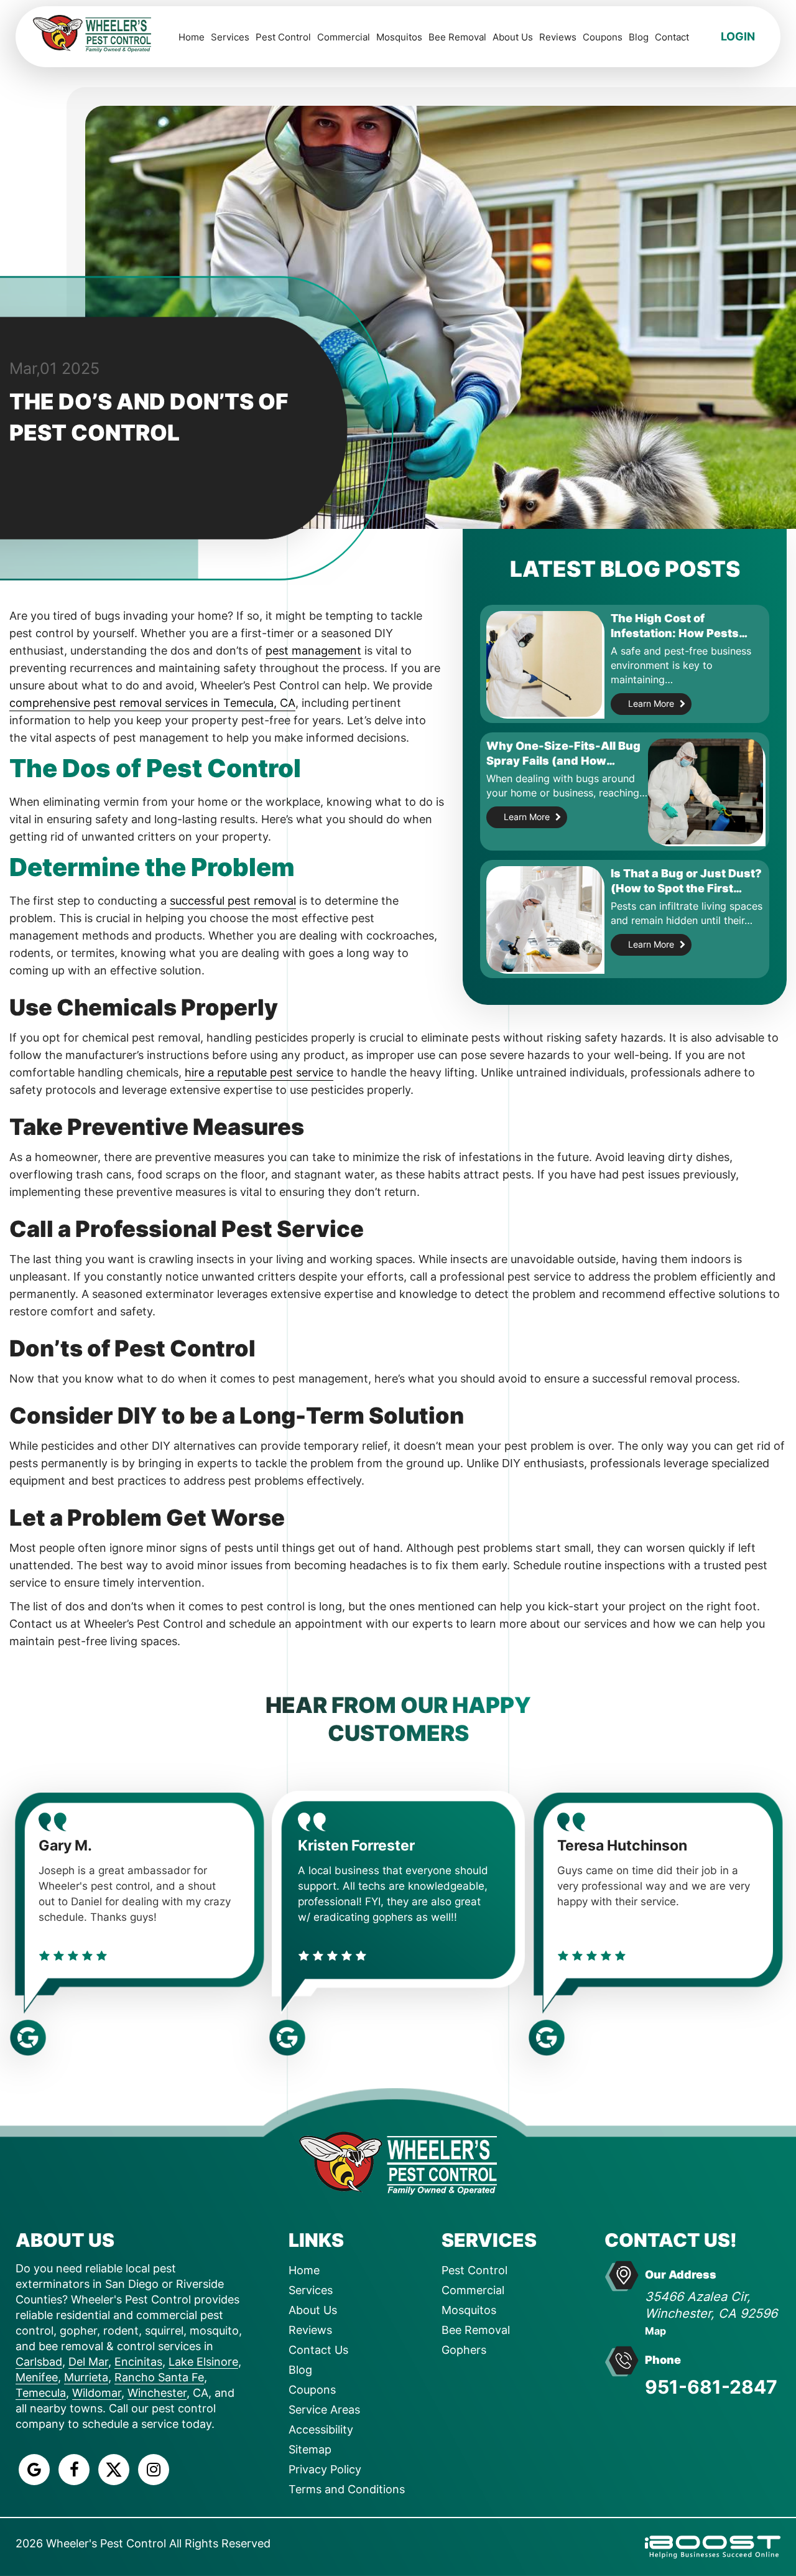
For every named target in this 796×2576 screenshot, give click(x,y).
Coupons (603, 37)
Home (192, 37)
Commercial (344, 37)
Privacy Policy (325, 2469)
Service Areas (324, 2410)
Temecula (41, 2393)
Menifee (37, 2377)
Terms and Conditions (347, 2489)
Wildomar (97, 2393)
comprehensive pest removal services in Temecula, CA (152, 703)
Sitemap (310, 2449)
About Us (513, 37)
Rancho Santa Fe (159, 2377)
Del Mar (88, 2362)
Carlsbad (39, 2362)
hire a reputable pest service (259, 1072)
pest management (313, 651)
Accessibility (321, 2429)
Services (230, 37)
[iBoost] (713, 2546)
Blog (639, 37)
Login (738, 36)
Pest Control (283, 37)
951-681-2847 (711, 2387)
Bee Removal (457, 37)
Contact (672, 37)
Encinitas (138, 2362)
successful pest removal (233, 901)
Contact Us (318, 2350)
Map (655, 2331)
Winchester (157, 2393)
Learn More (651, 703)
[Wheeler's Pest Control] (398, 2162)
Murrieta (86, 2377)
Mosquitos (399, 37)
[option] (139, 1909)
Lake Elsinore (203, 2362)
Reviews (558, 37)
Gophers (464, 2350)
